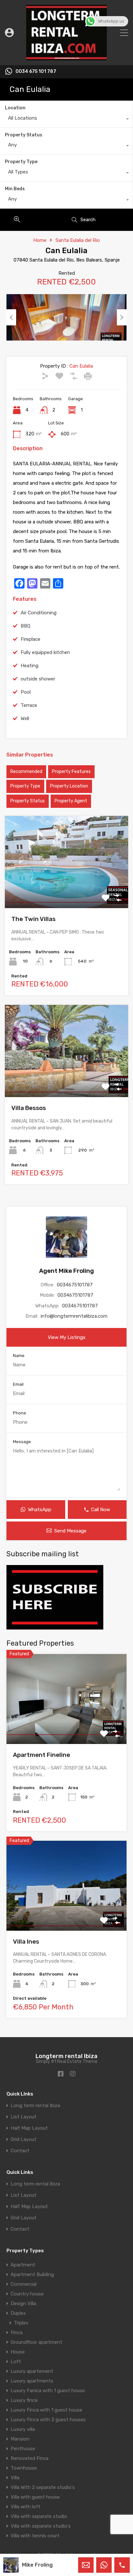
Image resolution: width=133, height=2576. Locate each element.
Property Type (21, 162)
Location (15, 108)
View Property (67, 890)
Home (40, 240)
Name (19, 1356)
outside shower (38, 679)
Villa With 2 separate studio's (43, 2487)
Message (22, 1442)
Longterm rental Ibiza (66, 2056)
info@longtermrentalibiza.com (74, 1316)
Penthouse (23, 2449)
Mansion (20, 2439)
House (18, 2352)
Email (18, 1384)
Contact (20, 2151)
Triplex (21, 2323)
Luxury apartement (32, 2371)
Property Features (71, 772)
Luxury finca (24, 2400)
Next (122, 317)
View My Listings (67, 1337)
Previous (11, 317)
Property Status (24, 135)
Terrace (29, 705)
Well (25, 718)
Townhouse (24, 2468)
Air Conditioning (39, 613)
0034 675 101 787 (36, 72)
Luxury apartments (32, 2381)
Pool (26, 692)
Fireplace (31, 639)
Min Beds (15, 189)
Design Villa (23, 2304)
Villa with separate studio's (41, 2526)
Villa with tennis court (35, 2536)
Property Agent (71, 801)
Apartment (23, 2265)
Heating (30, 666)
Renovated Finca (30, 2458)
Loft (16, 2362)
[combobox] (66, 120)
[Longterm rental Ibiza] (66, 57)
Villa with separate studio (39, 2516)
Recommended (26, 772)
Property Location (69, 786)
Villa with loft (26, 2507)
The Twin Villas (33, 919)
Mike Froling (37, 2565)
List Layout (24, 2117)
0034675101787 (75, 1285)
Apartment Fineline (41, 1755)
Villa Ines (26, 1942)
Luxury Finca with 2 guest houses (48, 2420)
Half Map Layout (29, 2128)
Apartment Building (32, 2274)
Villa (15, 2478)
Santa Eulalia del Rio (78, 240)
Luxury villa (23, 2429)
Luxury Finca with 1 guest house (46, 2410)
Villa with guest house (35, 2497)
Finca (17, 2333)
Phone (20, 1413)
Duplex (18, 2313)
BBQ (26, 626)
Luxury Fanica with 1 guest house (48, 2391)
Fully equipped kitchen (45, 652)
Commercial (24, 2284)
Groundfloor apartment (36, 2342)
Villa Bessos (29, 1108)
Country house (27, 2294)
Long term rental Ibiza (35, 2106)
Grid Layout (24, 2140)
